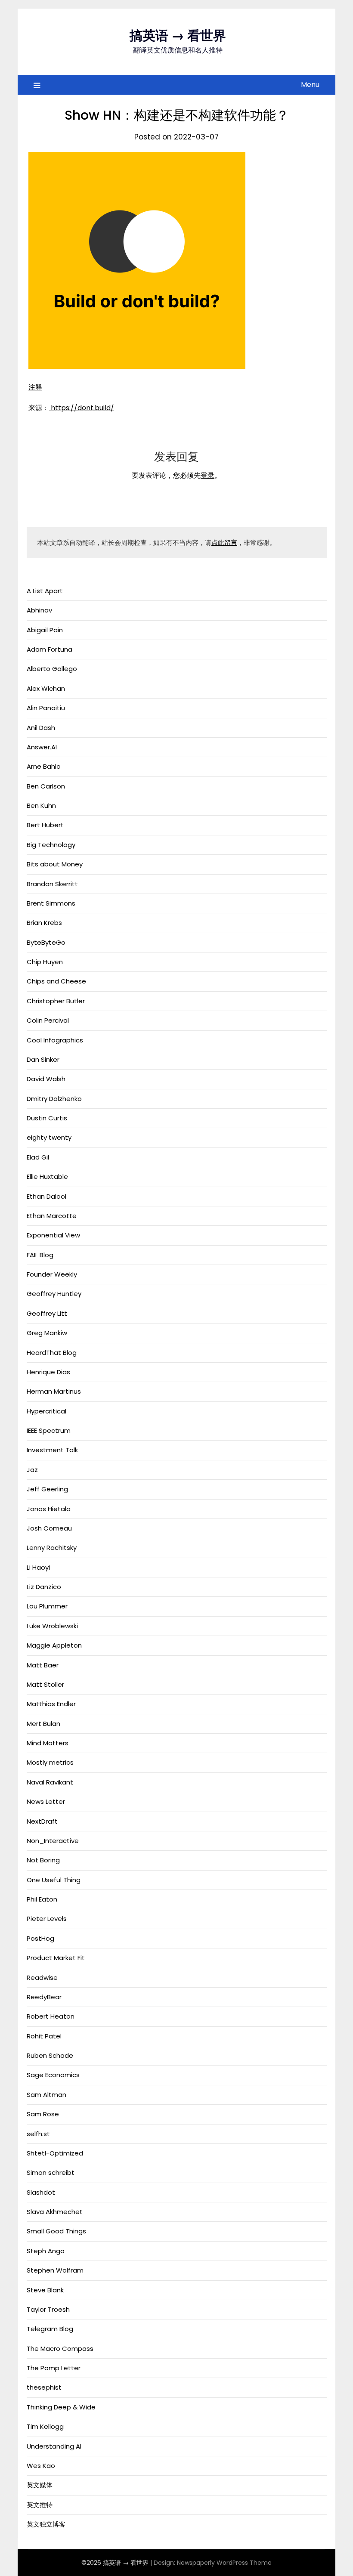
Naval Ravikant (50, 1782)
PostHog (40, 1938)
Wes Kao (41, 2466)
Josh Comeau (49, 1528)
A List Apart (45, 591)
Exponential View (53, 1235)
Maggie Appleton (54, 1645)
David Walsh (46, 1079)
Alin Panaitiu (46, 708)
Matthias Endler (51, 1704)
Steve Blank (45, 2290)
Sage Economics (53, 2075)
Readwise (42, 1978)
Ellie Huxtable (47, 1177)
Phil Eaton (42, 1899)
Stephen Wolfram (55, 2270)
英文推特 (40, 2505)
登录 (207, 475)
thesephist (44, 2387)
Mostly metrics (50, 1762)
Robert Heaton (51, 2016)
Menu (310, 85)
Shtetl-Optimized (55, 2153)
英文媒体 (40, 2485)
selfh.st (38, 2134)
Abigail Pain (45, 630)
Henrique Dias (48, 1372)
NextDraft (42, 1821)
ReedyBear (44, 1997)
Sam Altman (46, 2095)
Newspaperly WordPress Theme (224, 2563)
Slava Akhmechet (55, 2212)
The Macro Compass (60, 2349)
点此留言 (224, 543)
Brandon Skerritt (52, 884)
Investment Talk (52, 1450)
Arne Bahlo (44, 766)
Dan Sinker (43, 1059)
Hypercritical (46, 1411)
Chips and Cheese (56, 981)
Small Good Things (56, 2231)
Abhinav (39, 610)
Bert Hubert (45, 825)
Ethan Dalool (46, 1196)
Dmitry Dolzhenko (54, 1099)
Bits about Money (55, 864)
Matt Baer (43, 1665)
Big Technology (51, 845)
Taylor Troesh (48, 2309)
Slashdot (41, 2192)
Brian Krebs (44, 923)
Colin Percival (48, 1020)
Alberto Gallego (52, 669)
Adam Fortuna (50, 649)
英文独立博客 (46, 2524)
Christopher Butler (56, 1001)
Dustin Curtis (47, 1118)
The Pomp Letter (54, 2368)
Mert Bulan (43, 1724)
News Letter (46, 1801)
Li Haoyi (38, 1567)
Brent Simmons (51, 903)
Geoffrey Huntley (54, 1294)
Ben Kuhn (41, 806)
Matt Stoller (45, 1684)
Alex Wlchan (46, 688)
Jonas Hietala (49, 1509)
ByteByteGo (46, 942)
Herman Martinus (54, 1391)
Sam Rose (43, 2114)
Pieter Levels (47, 1919)
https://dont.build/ (82, 408)
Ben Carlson (46, 786)
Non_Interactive (53, 1841)
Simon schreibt (51, 2172)
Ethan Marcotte (52, 1216)
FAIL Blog (40, 1255)
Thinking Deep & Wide (61, 2407)
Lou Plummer (47, 1606)
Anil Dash (41, 728)
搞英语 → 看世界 (178, 36)
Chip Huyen (45, 962)
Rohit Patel (44, 2036)
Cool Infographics (55, 1040)
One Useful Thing (54, 1880)
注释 (35, 387)
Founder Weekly (52, 1274)
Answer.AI (42, 747)
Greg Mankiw (47, 1333)
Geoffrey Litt (47, 1313)
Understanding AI (54, 2446)
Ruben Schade (50, 2055)
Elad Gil (38, 1157)
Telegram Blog (50, 2329)
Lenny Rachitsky (52, 1548)
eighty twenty (49, 1137)
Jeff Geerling (47, 1489)
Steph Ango (46, 2251)
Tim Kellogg (45, 2426)
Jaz (32, 1470)
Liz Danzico (44, 1587)
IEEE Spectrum (49, 1430)
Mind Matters (48, 1743)
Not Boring (43, 1860)
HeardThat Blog (52, 1353)
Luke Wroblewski (52, 1626)
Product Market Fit (56, 1958)
